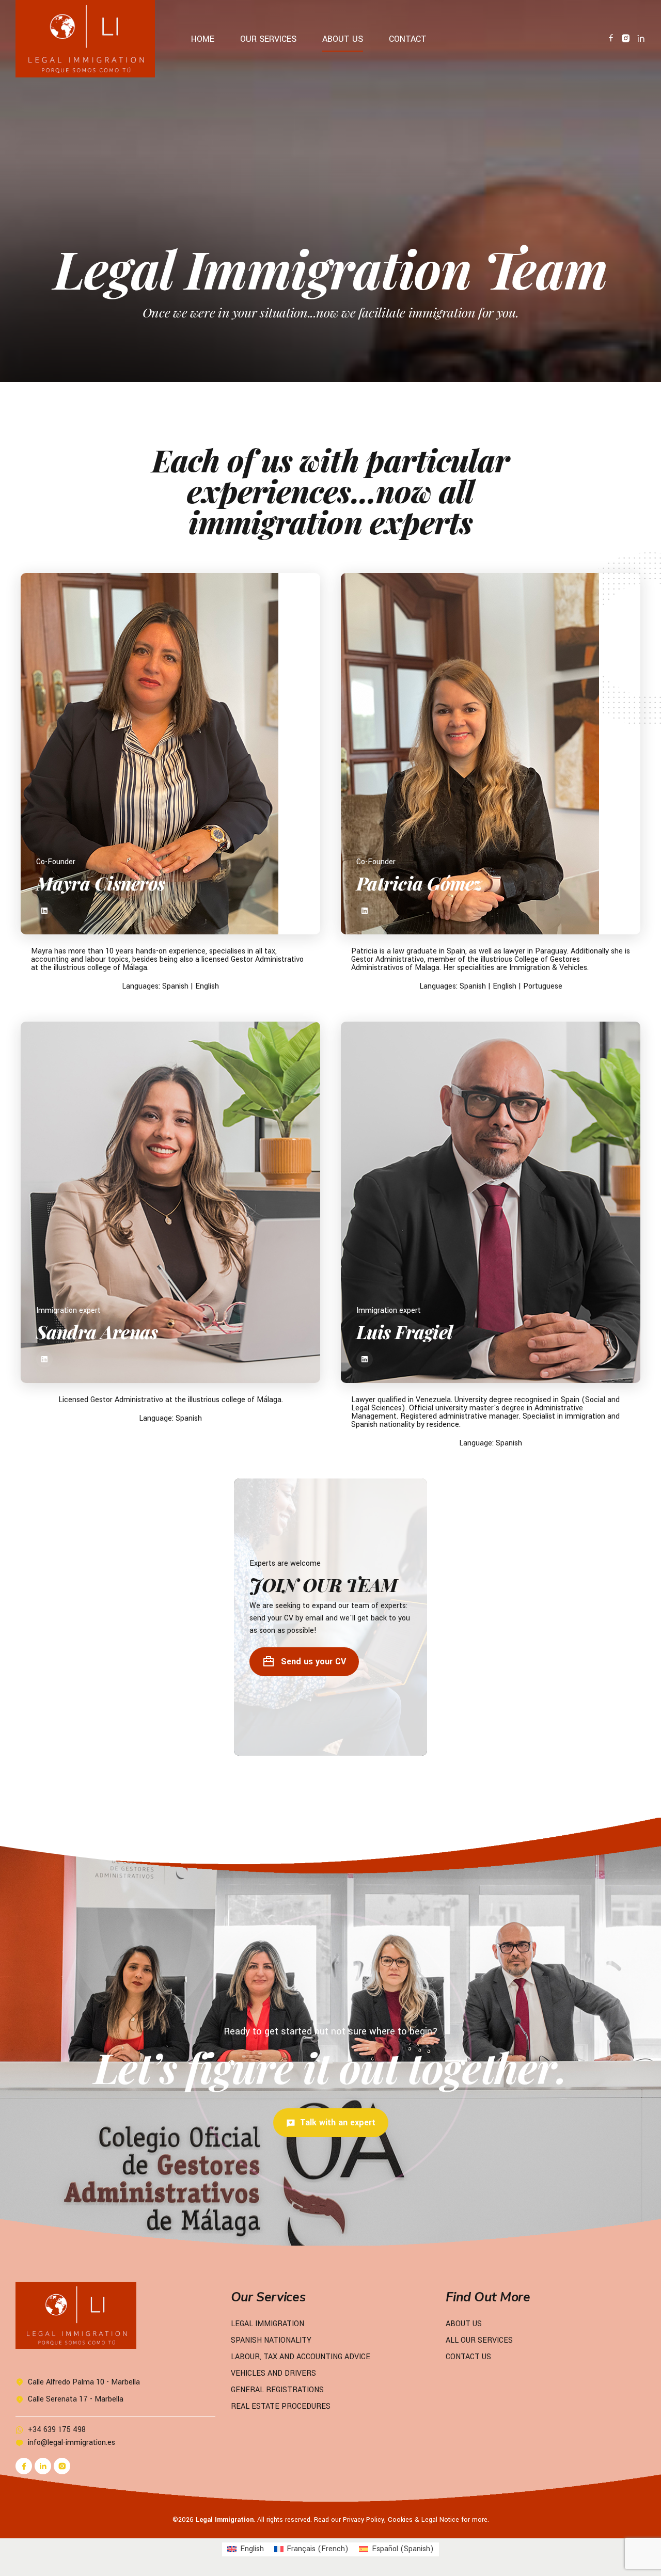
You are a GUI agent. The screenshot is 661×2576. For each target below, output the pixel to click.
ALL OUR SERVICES (479, 2340)
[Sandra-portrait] (170, 1202)
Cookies (400, 2520)
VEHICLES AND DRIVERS (273, 2373)
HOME (203, 39)
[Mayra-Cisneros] (170, 754)
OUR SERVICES (268, 39)
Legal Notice (440, 2520)
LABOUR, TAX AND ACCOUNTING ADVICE (301, 2357)
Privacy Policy (364, 2520)
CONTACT (408, 39)
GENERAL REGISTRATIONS (277, 2390)
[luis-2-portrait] (491, 1202)
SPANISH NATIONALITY (271, 2340)
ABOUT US (343, 39)
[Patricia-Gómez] (491, 754)
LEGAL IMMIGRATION (267, 2324)
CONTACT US (468, 2357)
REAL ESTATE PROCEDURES (281, 2406)
